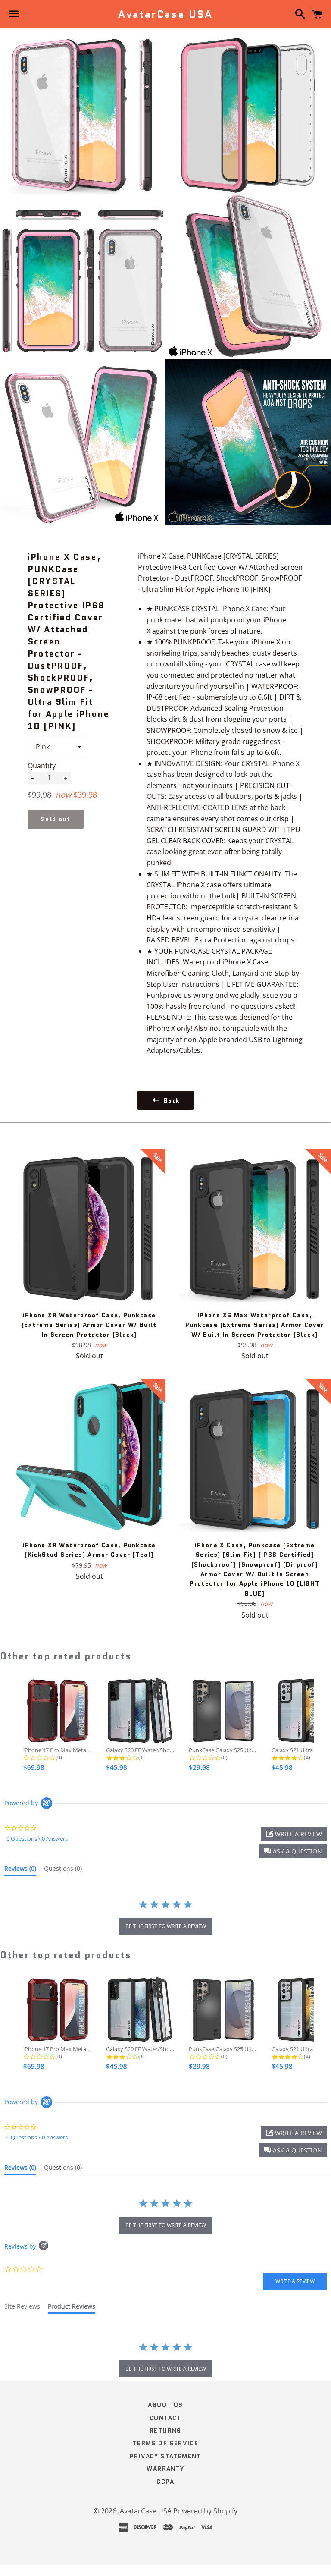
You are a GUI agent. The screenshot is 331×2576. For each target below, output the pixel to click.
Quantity (42, 766)
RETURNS (165, 2431)
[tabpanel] (165, 2361)
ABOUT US (165, 2405)
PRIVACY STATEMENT (165, 2456)
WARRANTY (165, 2469)
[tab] (20, 1870)
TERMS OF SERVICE (165, 2443)
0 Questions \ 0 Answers (37, 1838)
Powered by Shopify (205, 2511)
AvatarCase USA (165, 14)
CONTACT (165, 2418)
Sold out (56, 819)
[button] (293, 1851)
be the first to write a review (166, 1926)
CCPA (165, 2482)
